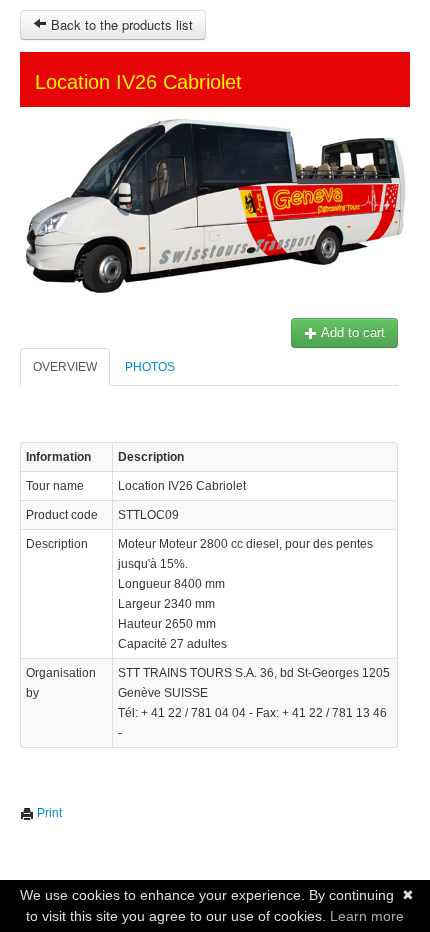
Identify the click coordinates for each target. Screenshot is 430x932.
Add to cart (351, 332)
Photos (150, 367)
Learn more (367, 916)
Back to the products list (120, 24)
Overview (65, 367)
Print (48, 813)
